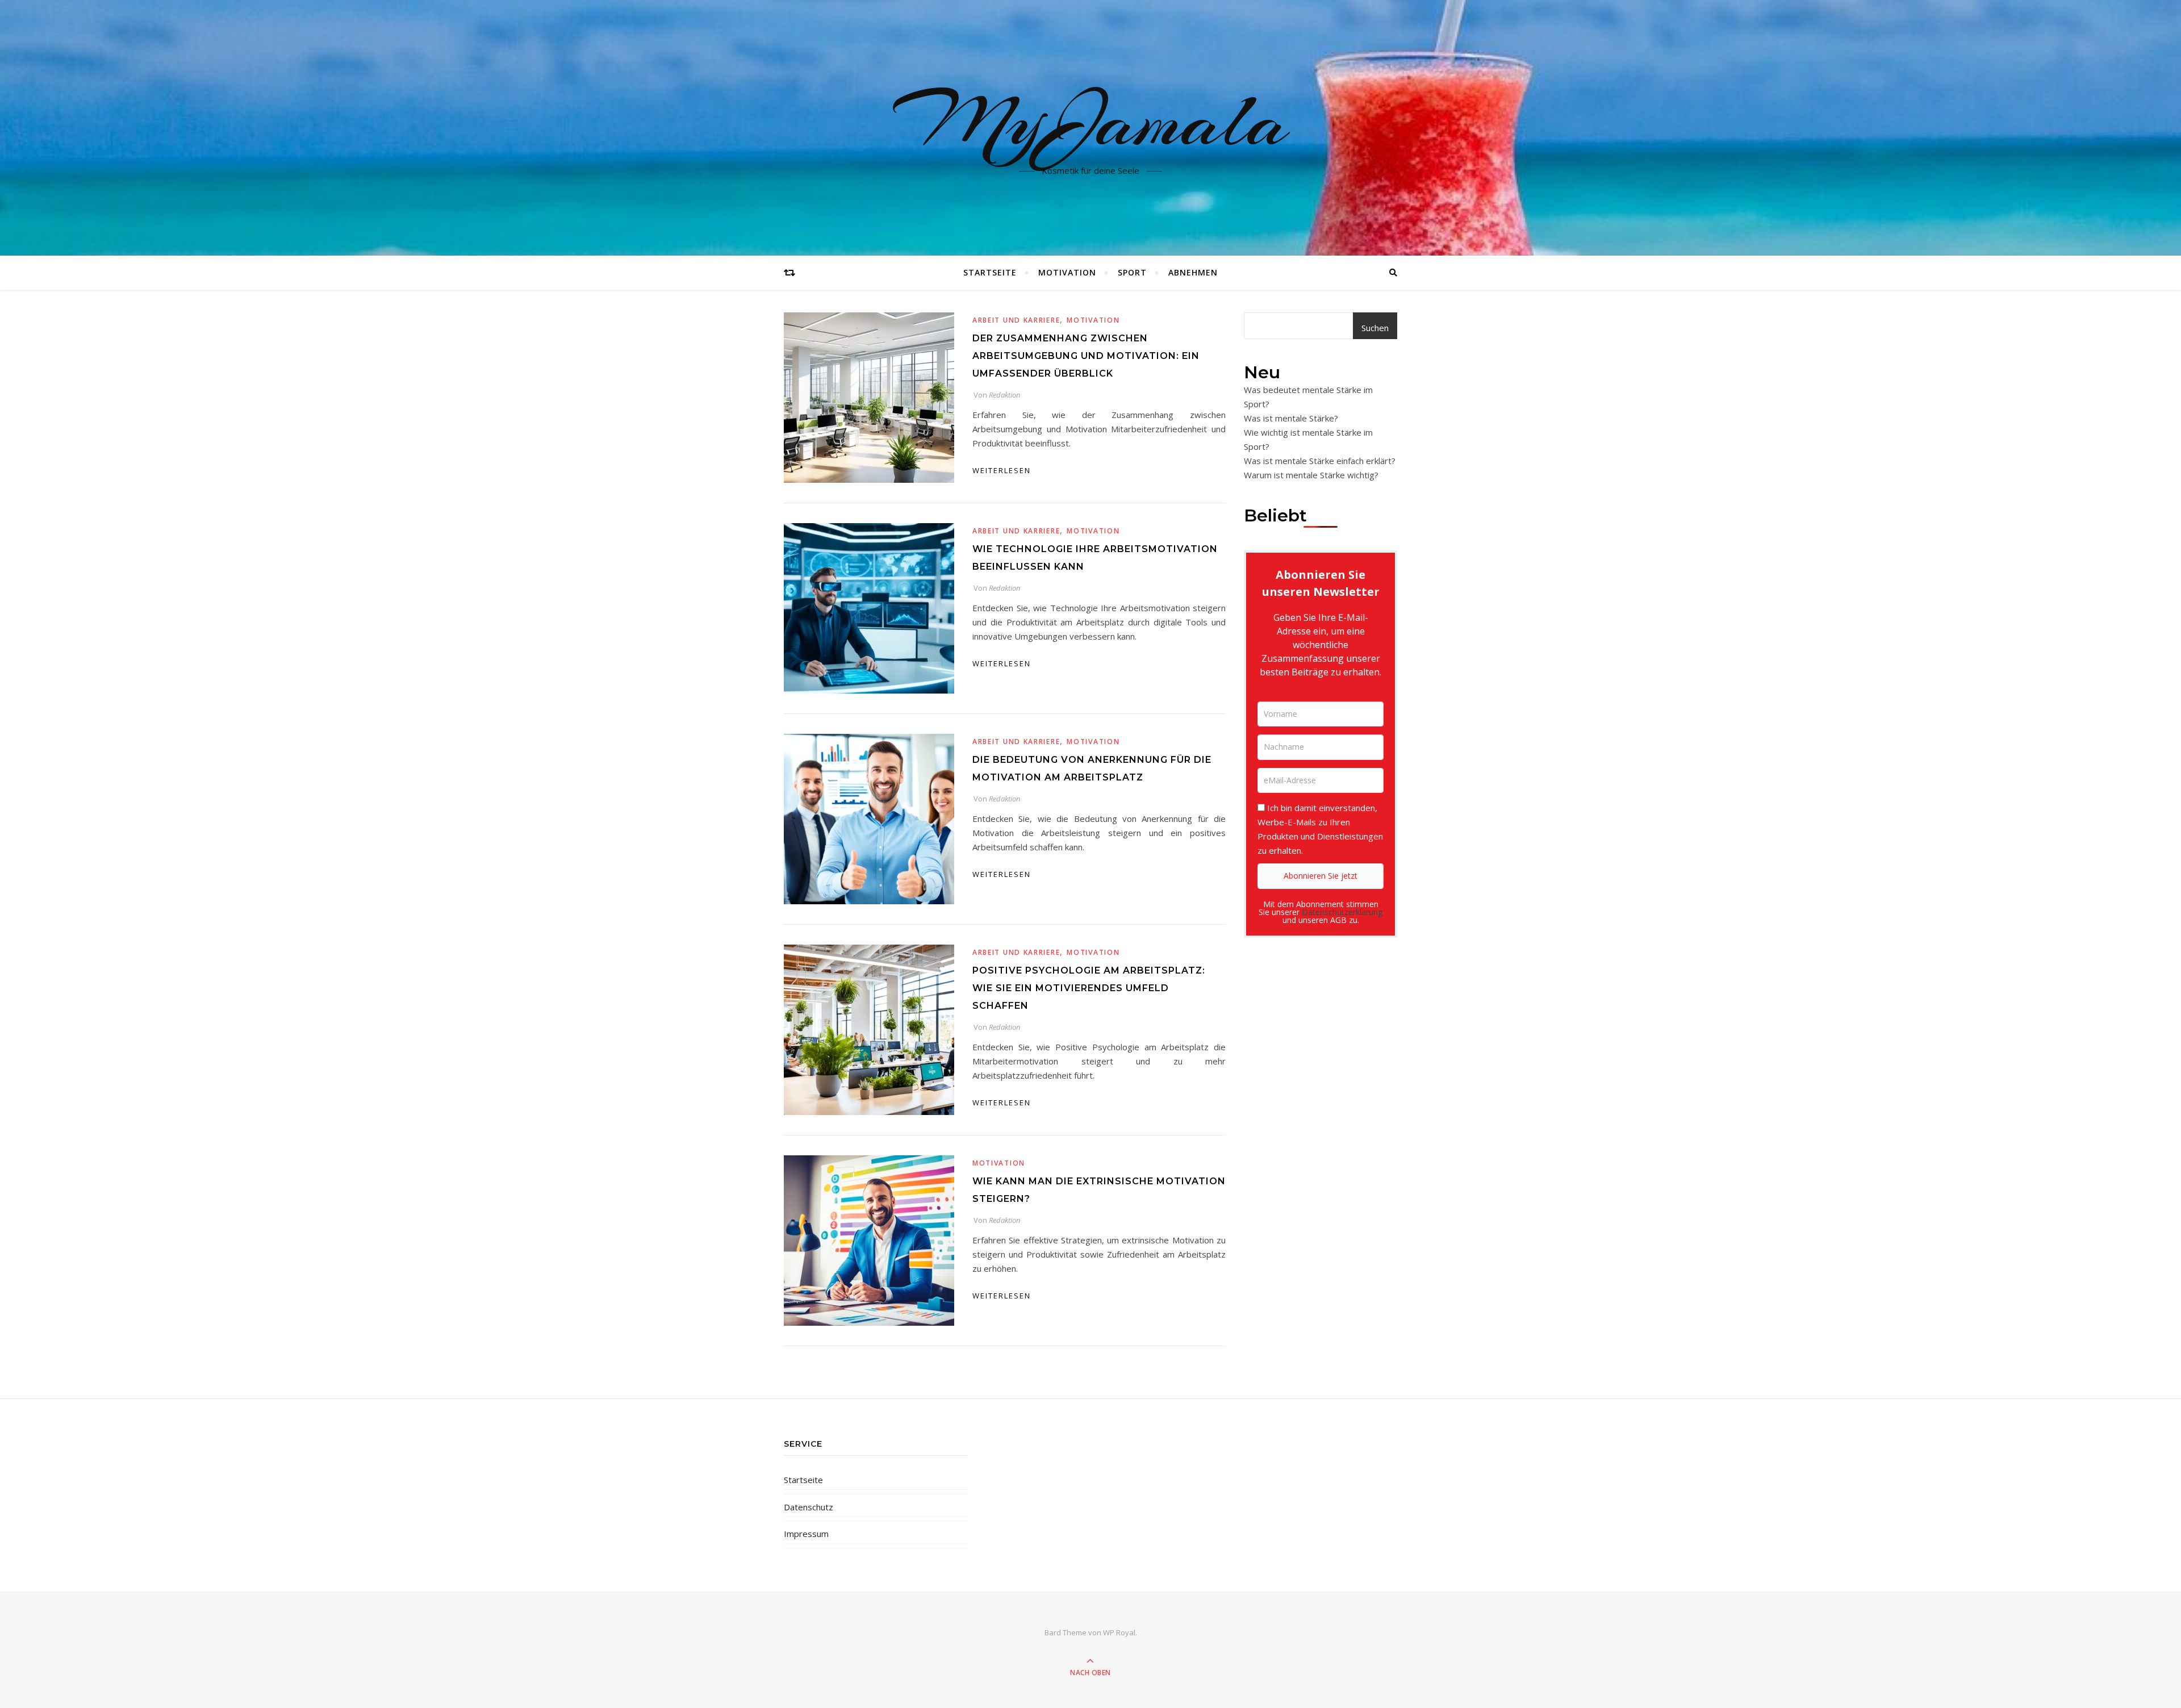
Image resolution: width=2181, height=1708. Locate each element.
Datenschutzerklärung (1342, 912)
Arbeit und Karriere (1016, 320)
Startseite (990, 272)
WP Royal (1119, 1632)
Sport (1132, 272)
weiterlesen (1002, 470)
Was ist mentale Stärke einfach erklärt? (1320, 461)
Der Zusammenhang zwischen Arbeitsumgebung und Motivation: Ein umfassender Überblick (1086, 356)
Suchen (1375, 328)
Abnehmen (1193, 272)
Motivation (1067, 272)
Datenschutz (809, 1507)
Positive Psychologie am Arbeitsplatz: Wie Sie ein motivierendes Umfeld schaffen (1089, 988)
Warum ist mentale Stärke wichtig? (1311, 475)
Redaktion (1004, 395)
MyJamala (1091, 121)
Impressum (806, 1534)
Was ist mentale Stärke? (1291, 418)
